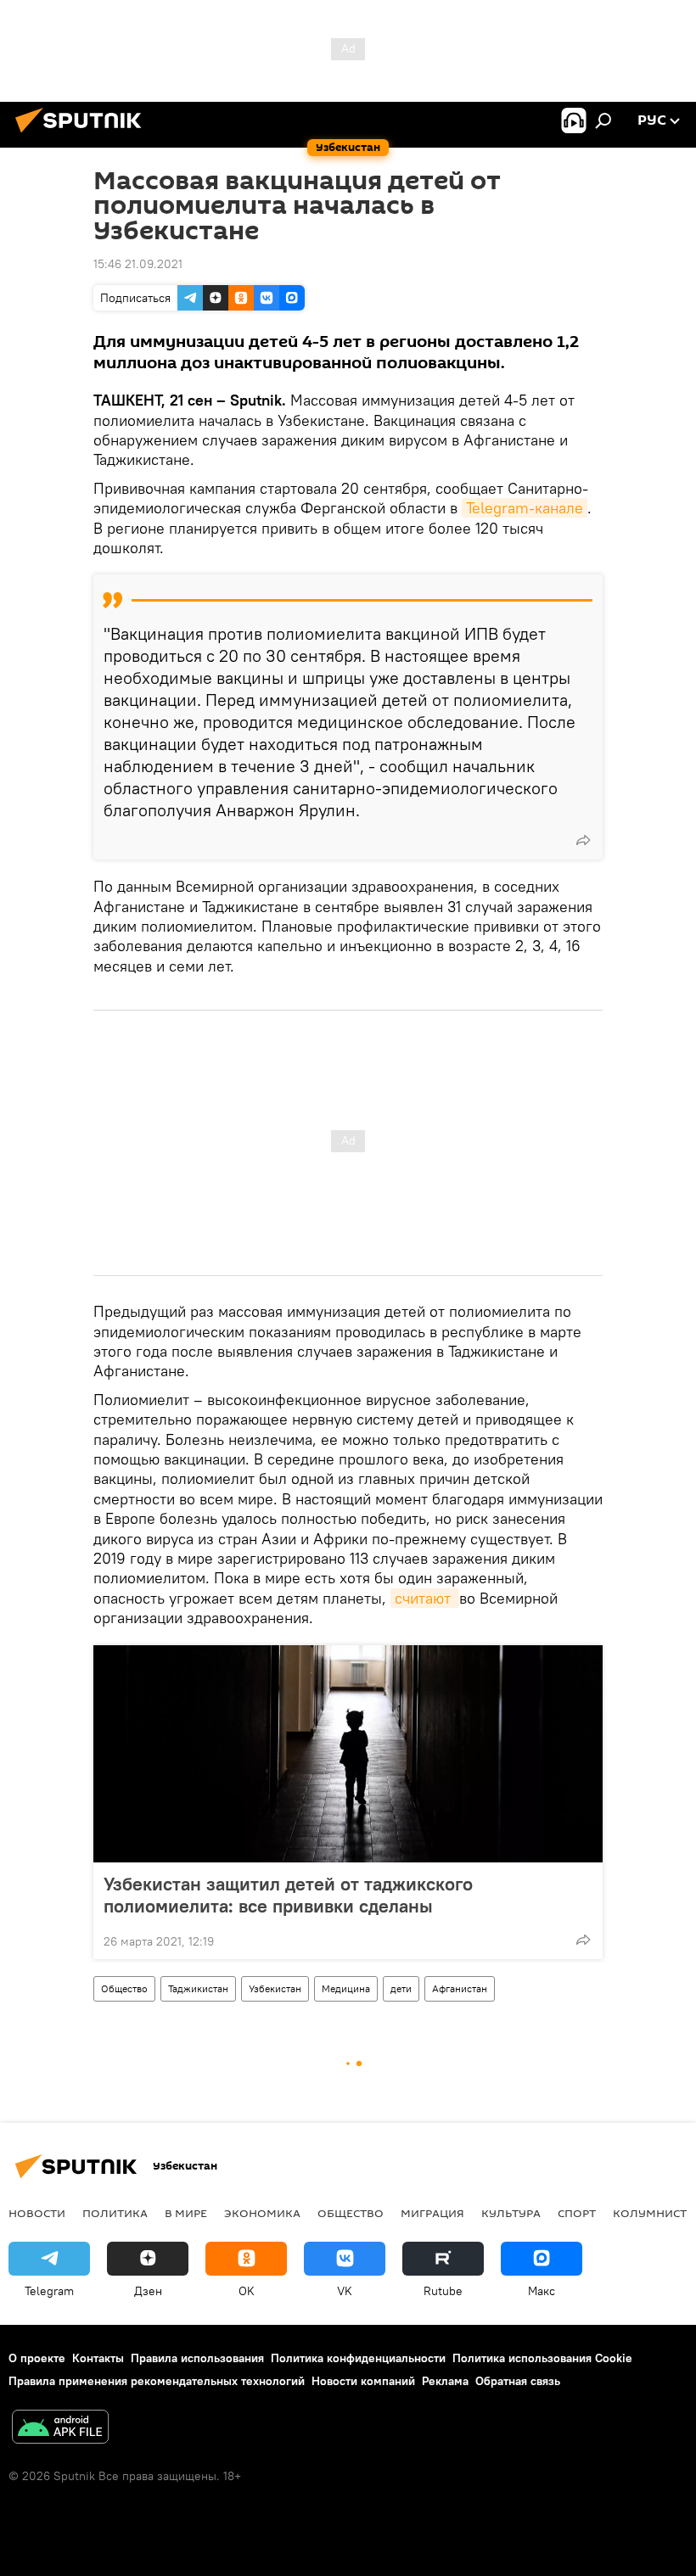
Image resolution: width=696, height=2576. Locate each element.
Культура (511, 2213)
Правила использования (197, 2358)
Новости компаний (363, 2381)
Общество (124, 1988)
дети (401, 1988)
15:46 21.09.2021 (138, 264)
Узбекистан (275, 1988)
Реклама (445, 2381)
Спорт (577, 2213)
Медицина (346, 1988)
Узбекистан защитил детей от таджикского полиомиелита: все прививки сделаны (288, 1895)
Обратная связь (518, 2381)
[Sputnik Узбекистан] (83, 135)
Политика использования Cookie (542, 2358)
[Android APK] (60, 2429)
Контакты (98, 2358)
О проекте (37, 2358)
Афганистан (460, 1988)
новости (37, 2213)
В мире (186, 2213)
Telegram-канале (525, 508)
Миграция (432, 2213)
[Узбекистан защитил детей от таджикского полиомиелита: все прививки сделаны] (348, 1754)
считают (425, 1598)
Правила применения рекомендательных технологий (157, 2381)
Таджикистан (198, 1988)
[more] (583, 840)
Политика (115, 2213)
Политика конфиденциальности (358, 2358)
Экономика (262, 2213)
